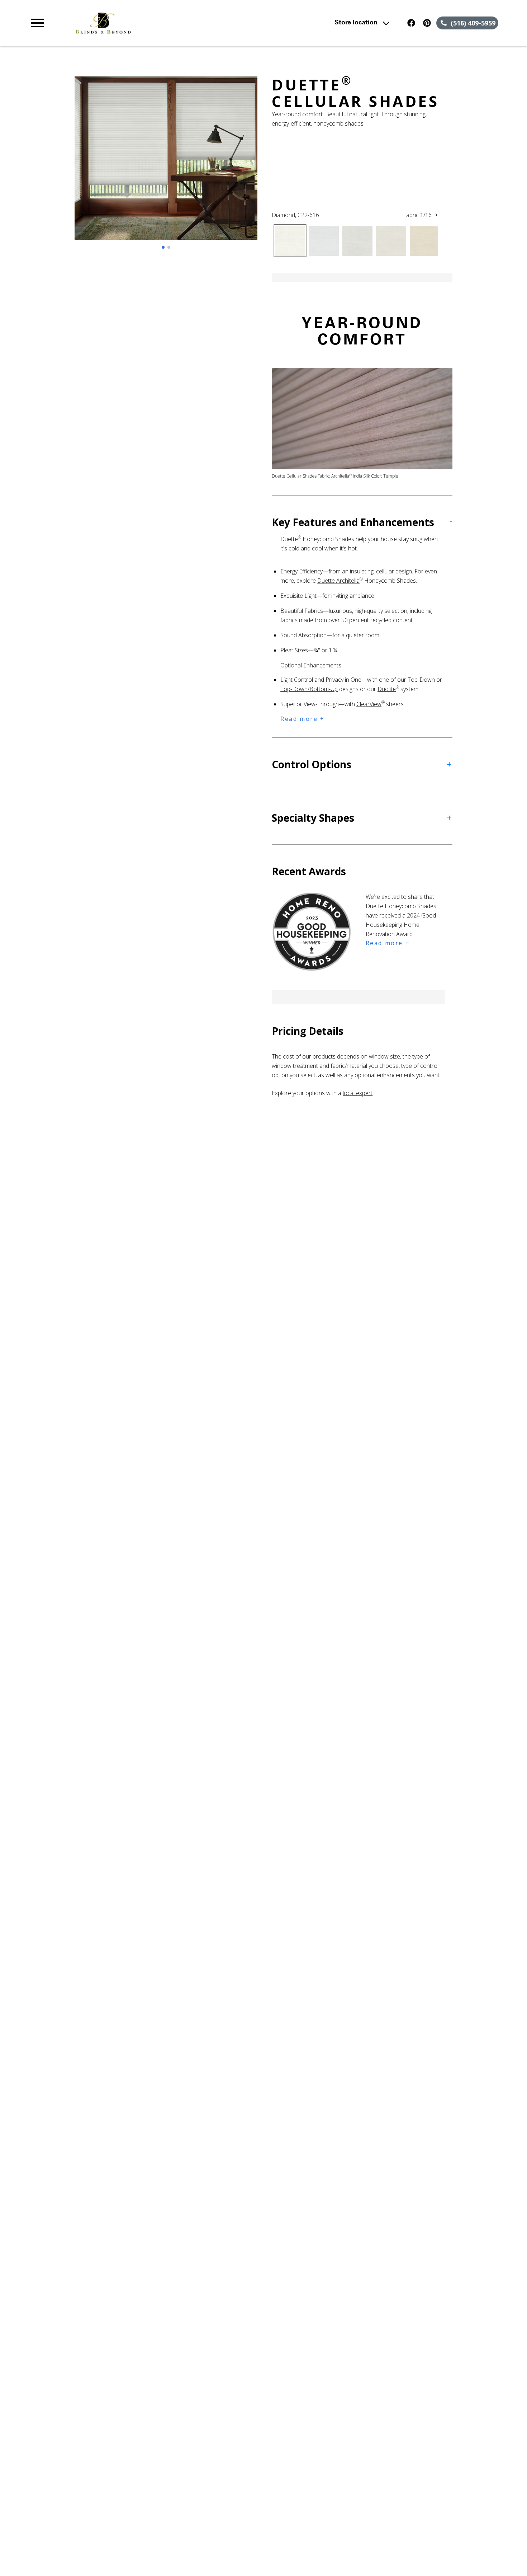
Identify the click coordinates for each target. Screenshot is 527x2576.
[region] (166, 165)
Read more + (303, 719)
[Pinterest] (427, 23)
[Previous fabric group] (398, 215)
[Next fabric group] (436, 215)
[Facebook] (411, 23)
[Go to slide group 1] (163, 247)
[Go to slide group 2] (169, 247)
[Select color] (290, 241)
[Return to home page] (169, 23)
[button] (37, 23)
